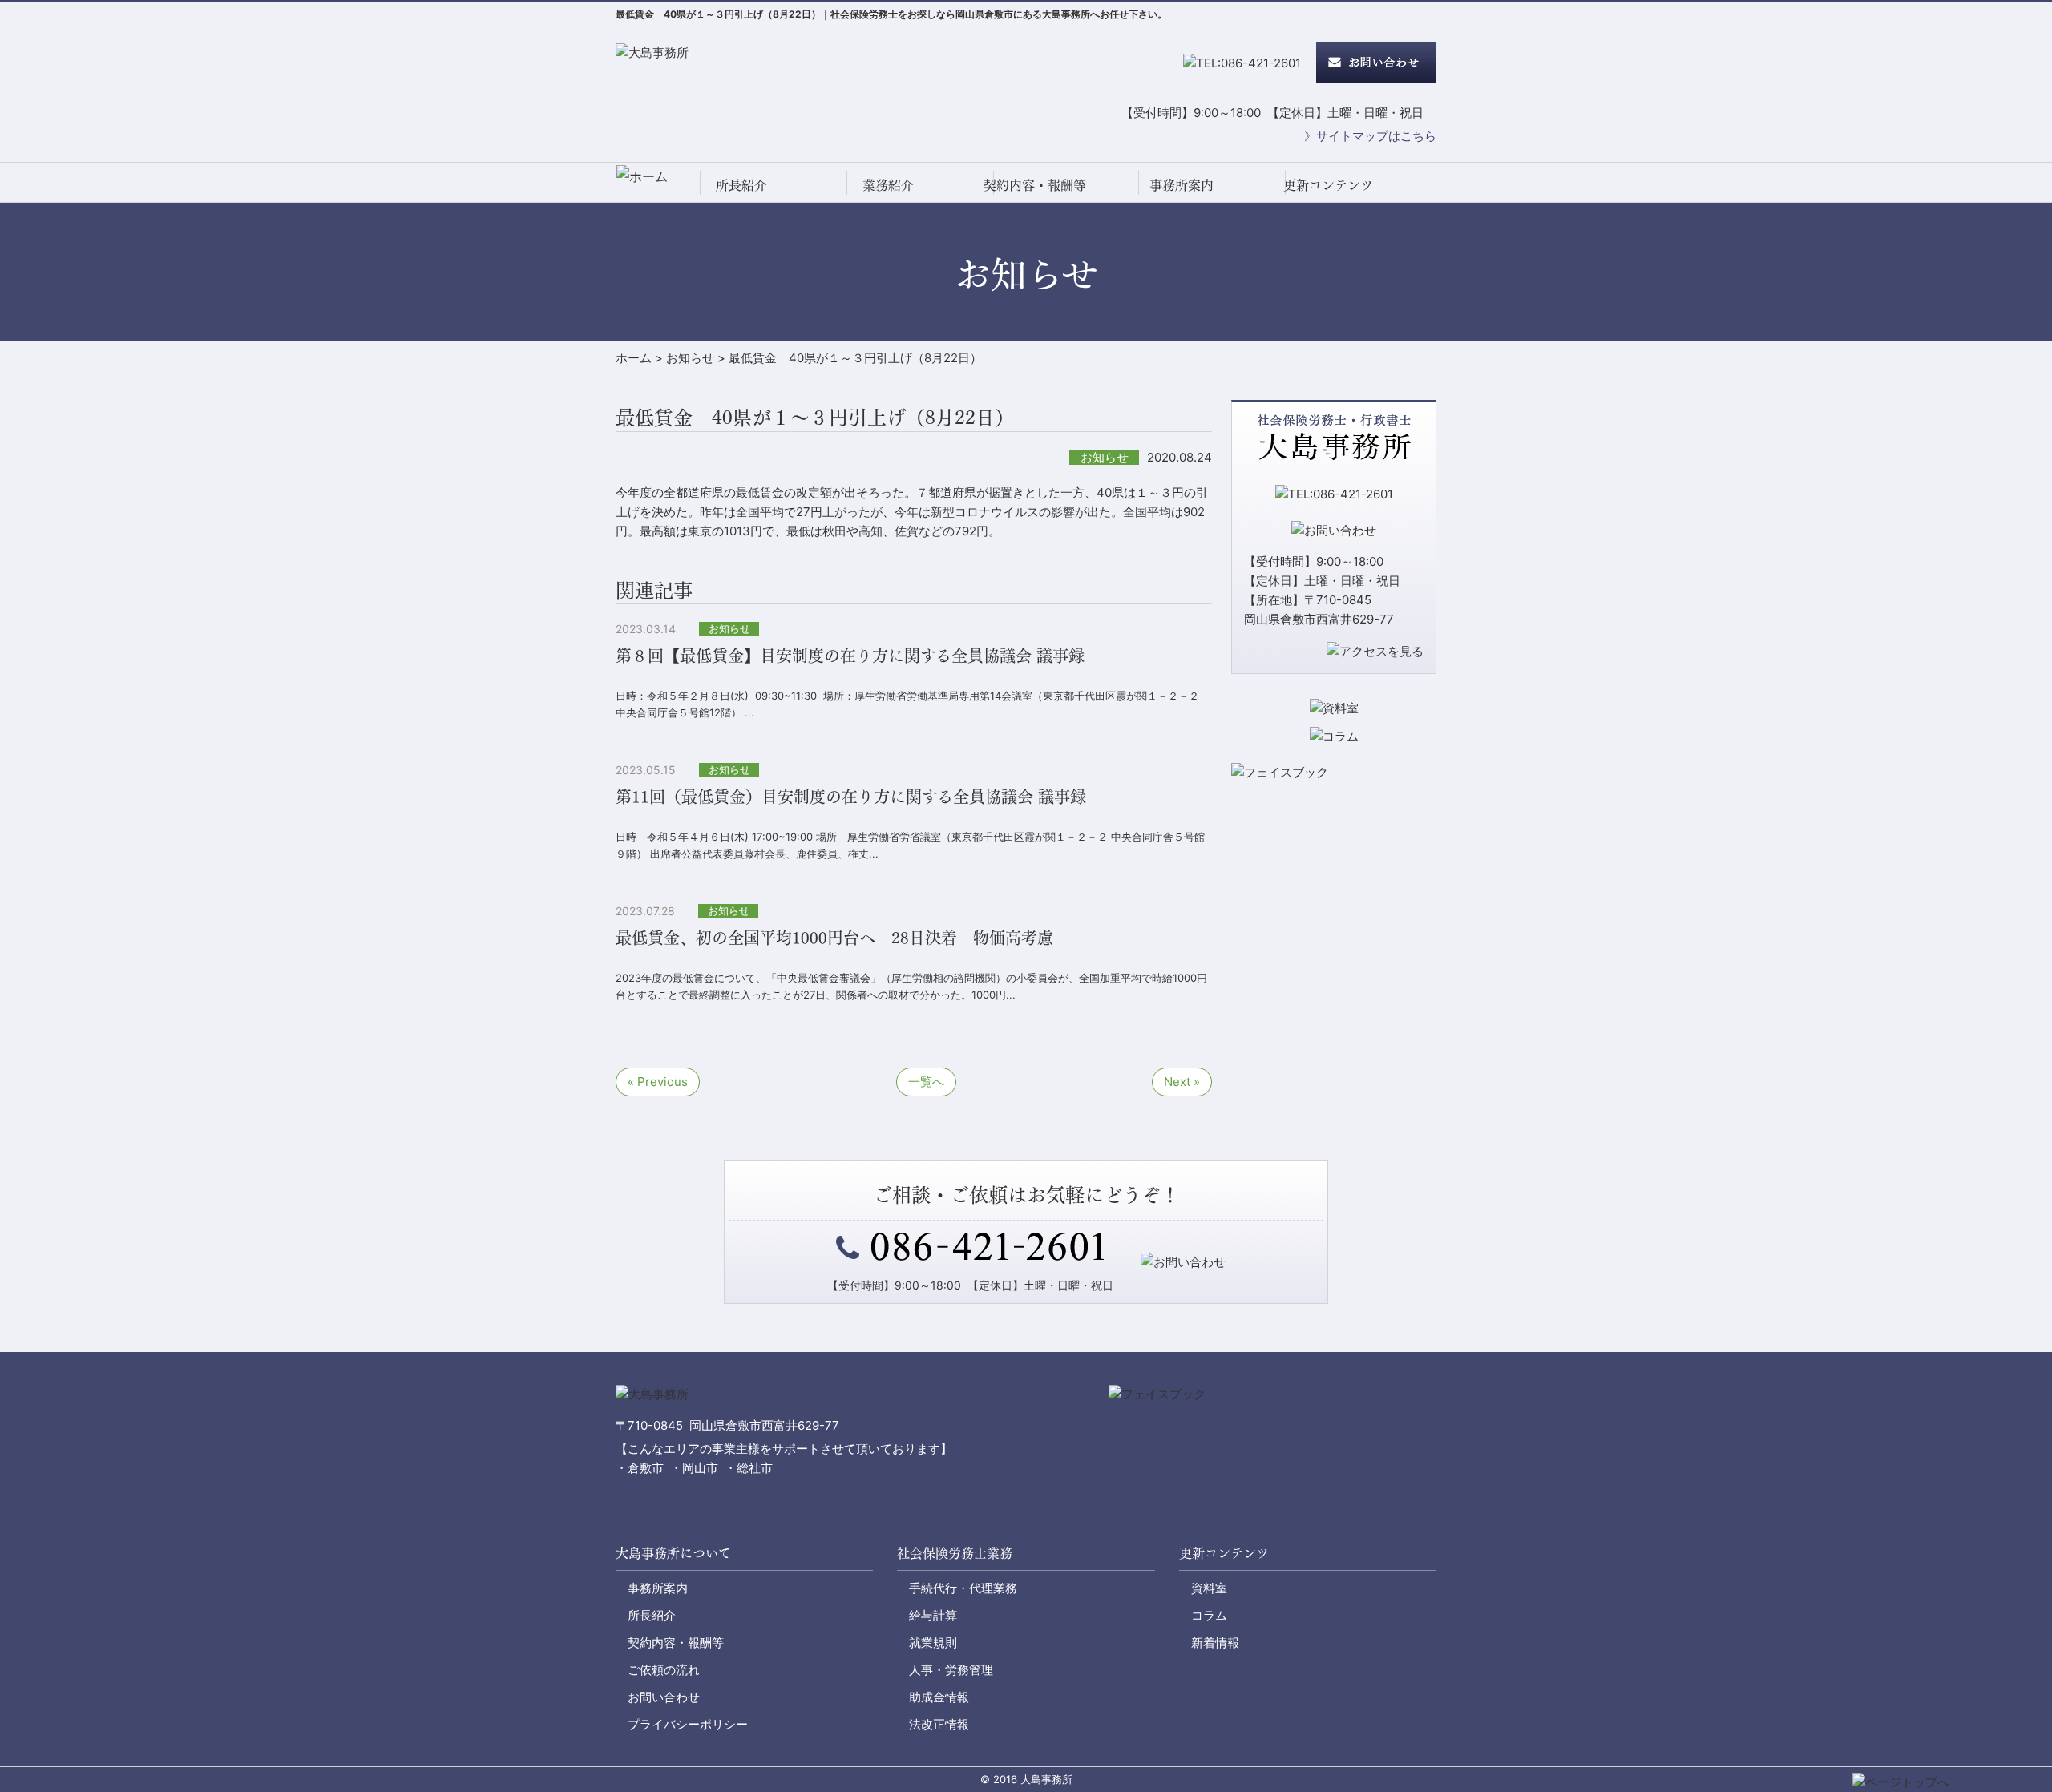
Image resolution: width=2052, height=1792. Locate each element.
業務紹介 (888, 184)
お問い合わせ (664, 1697)
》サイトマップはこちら (1370, 136)
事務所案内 (1182, 184)
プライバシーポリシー (688, 1724)
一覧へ (926, 1082)
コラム (1209, 1615)
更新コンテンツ (1328, 184)
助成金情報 (939, 1697)
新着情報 (1215, 1643)
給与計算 (933, 1615)
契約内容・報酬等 (1035, 184)
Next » (1182, 1082)
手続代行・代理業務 (963, 1588)
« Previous (658, 1082)
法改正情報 (939, 1724)
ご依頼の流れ (664, 1670)
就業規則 (933, 1643)
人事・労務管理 (951, 1670)
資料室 (1209, 1588)
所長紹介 (741, 184)
